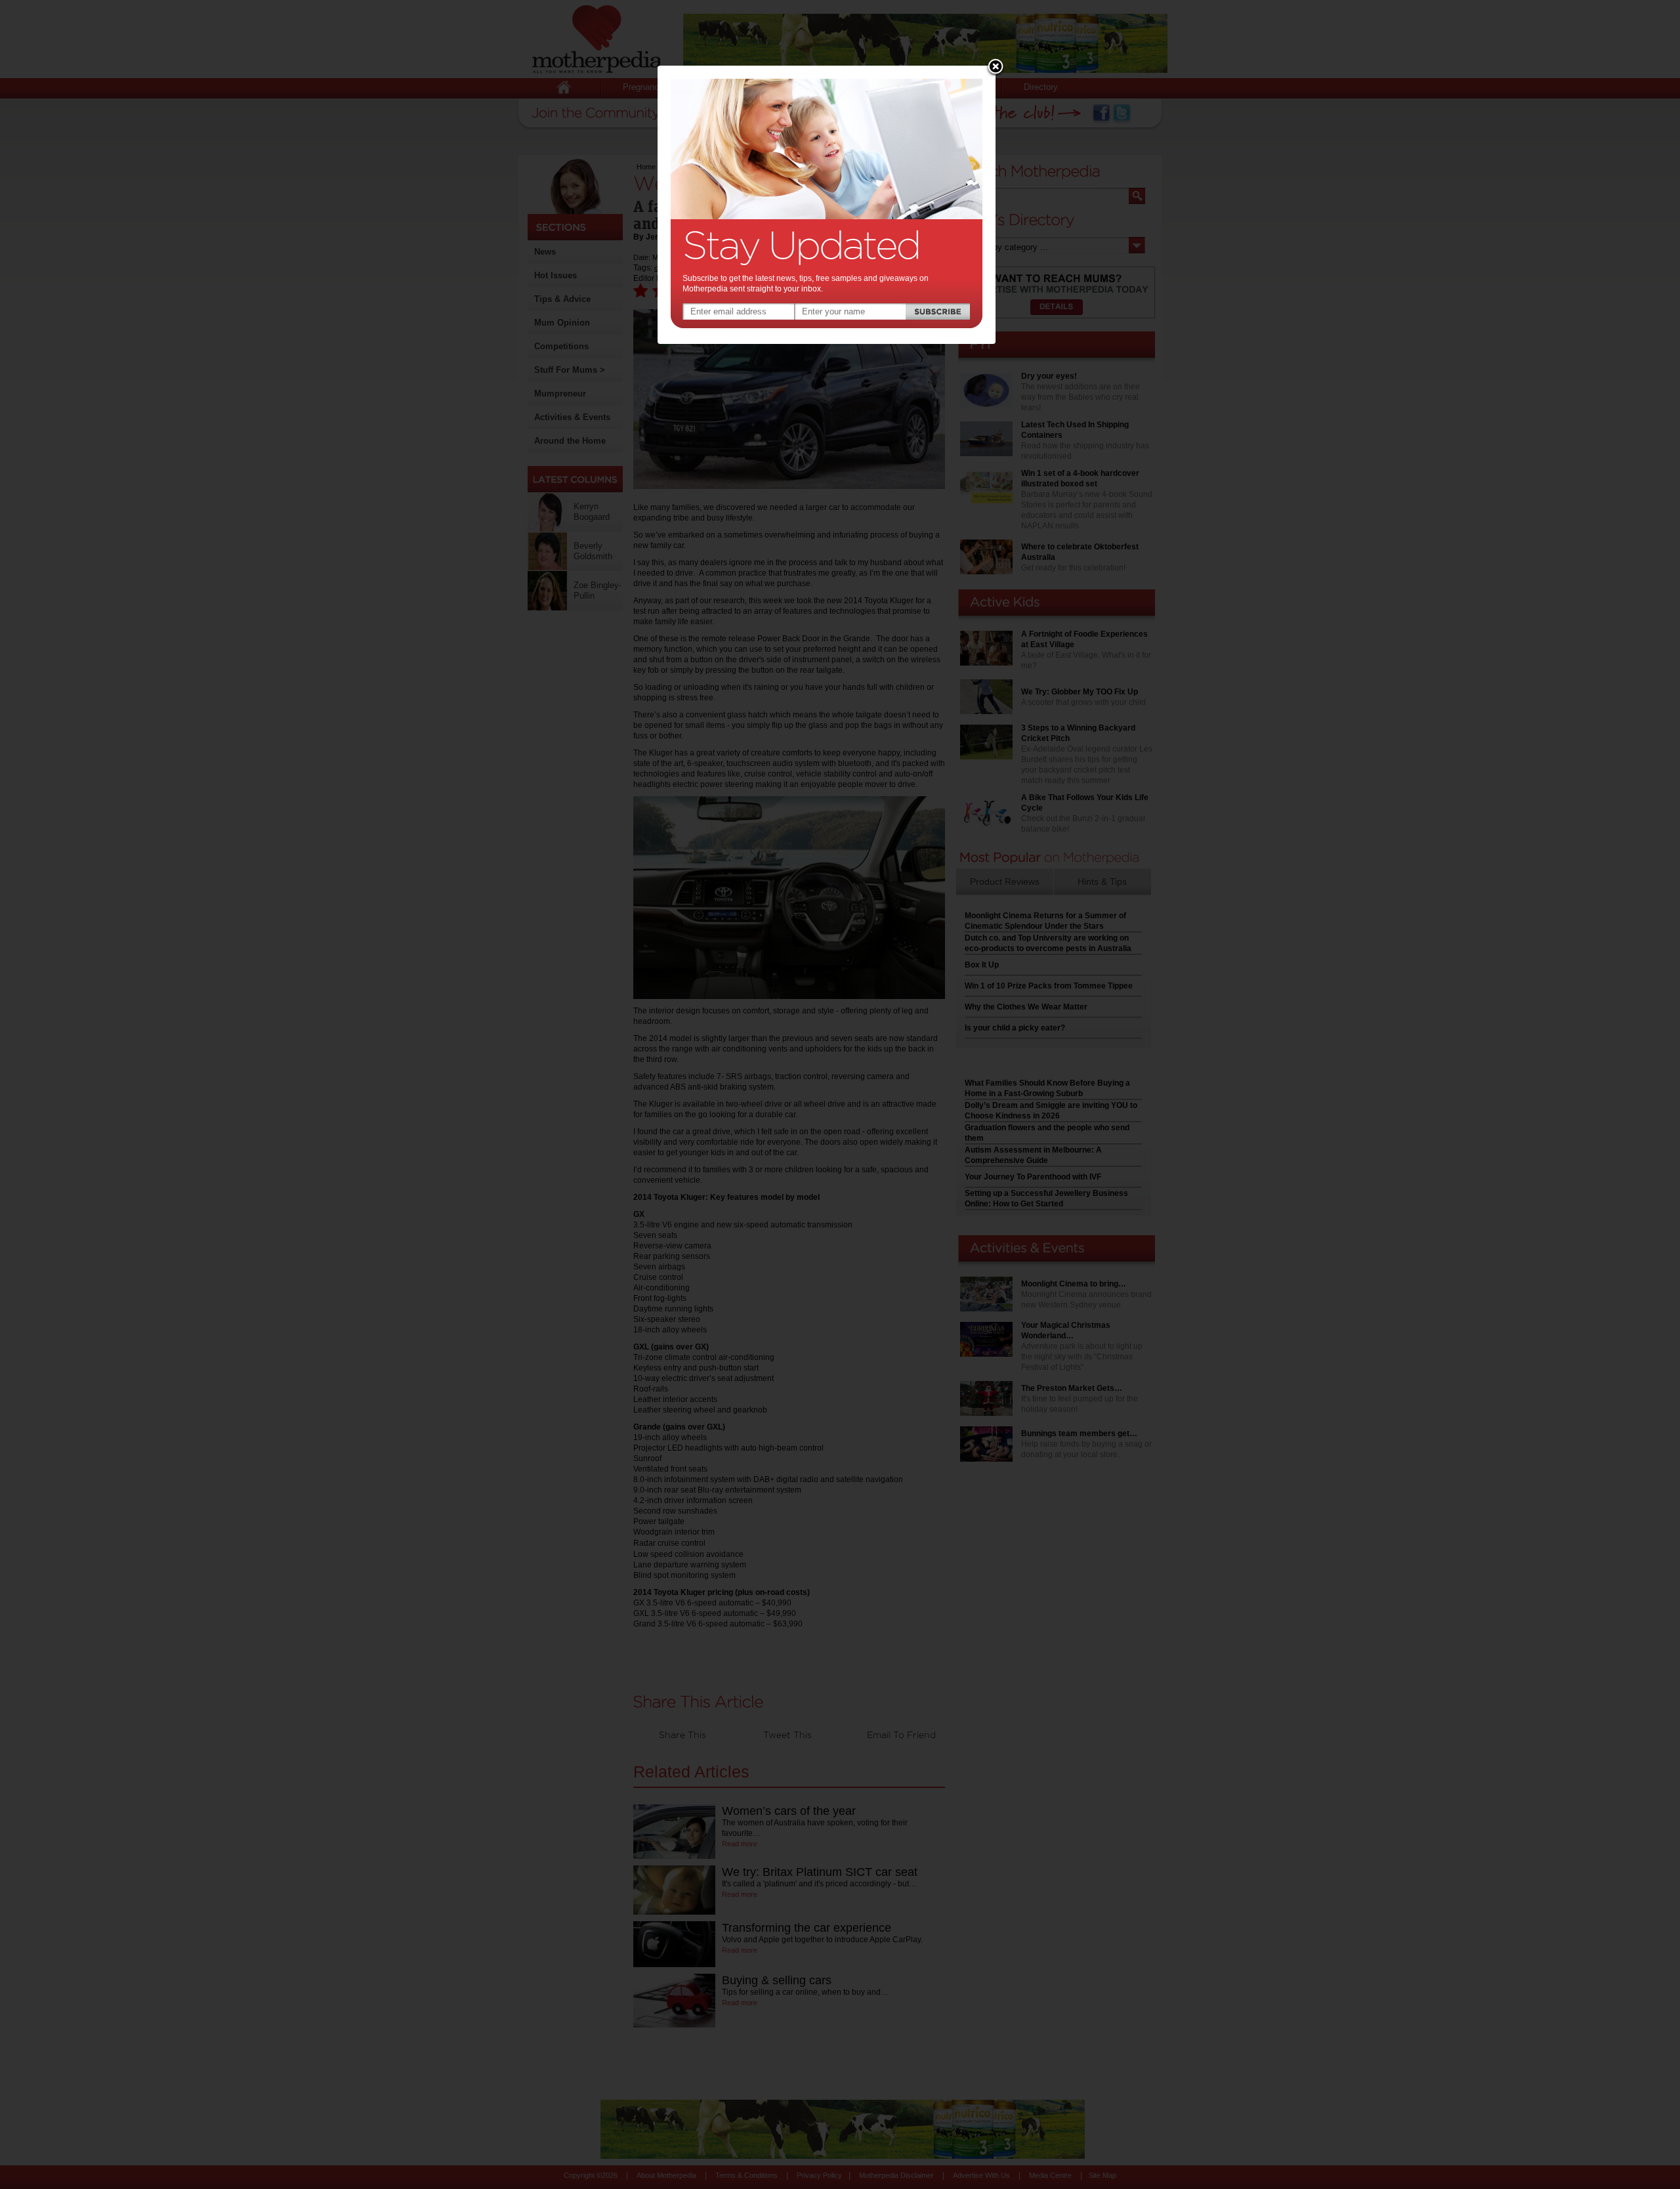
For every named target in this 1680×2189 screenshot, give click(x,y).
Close (996, 68)
